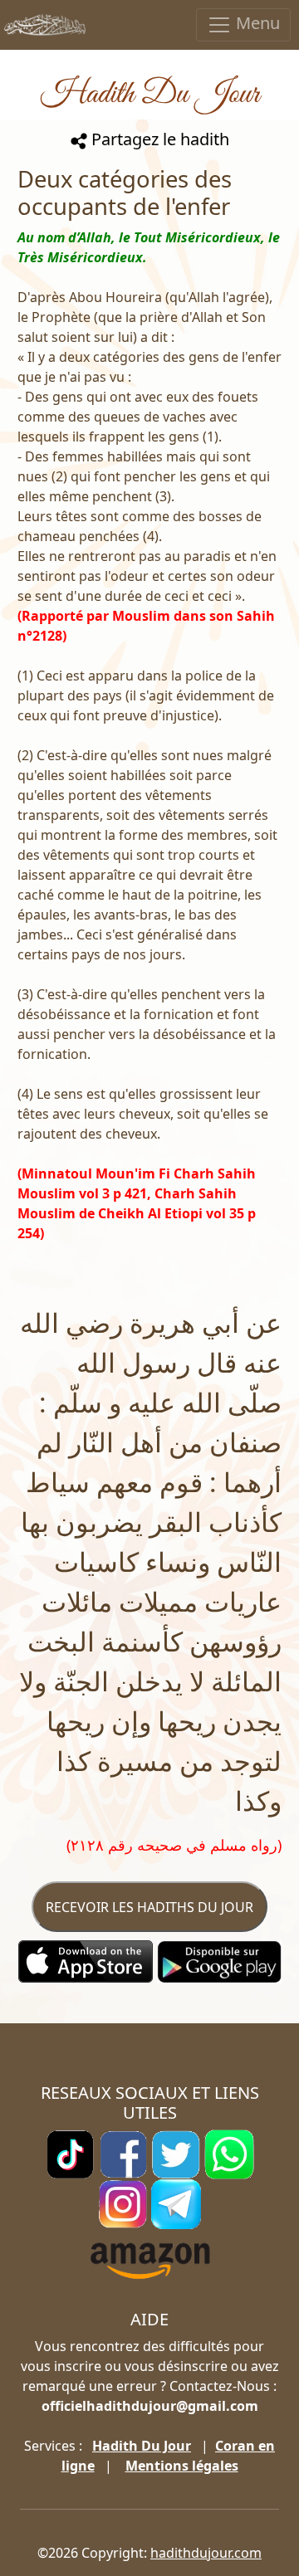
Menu (256, 23)
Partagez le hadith (158, 139)
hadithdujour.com (206, 2553)
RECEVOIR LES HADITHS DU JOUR (149, 1907)
